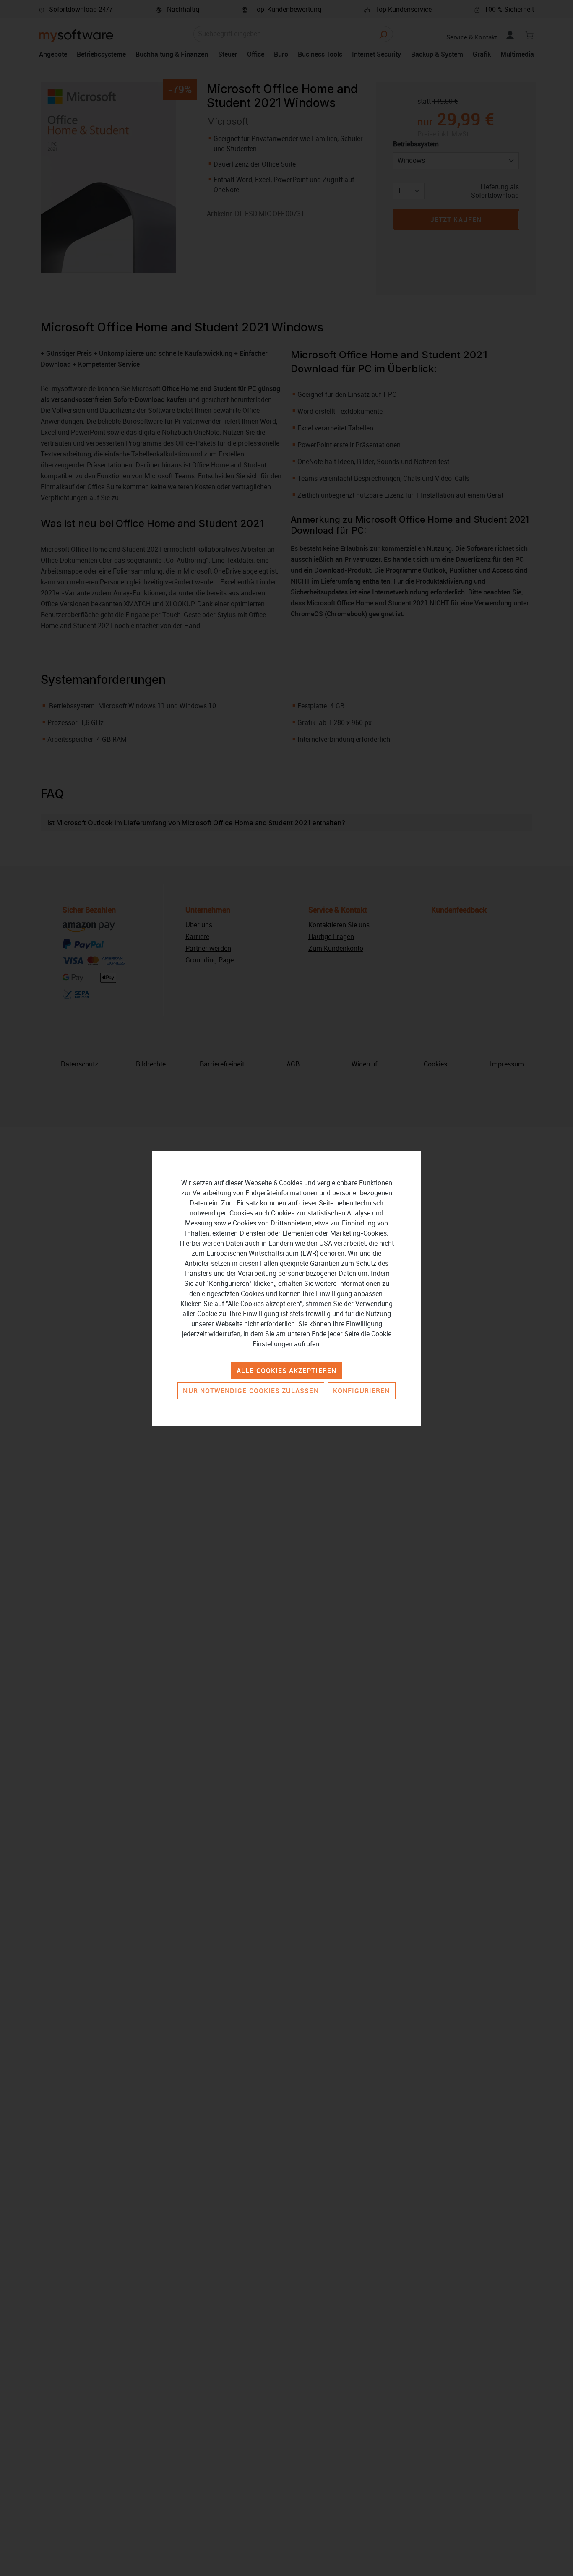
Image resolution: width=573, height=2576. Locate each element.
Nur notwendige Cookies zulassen (251, 1391)
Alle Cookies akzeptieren (286, 1371)
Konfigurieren (362, 1391)
